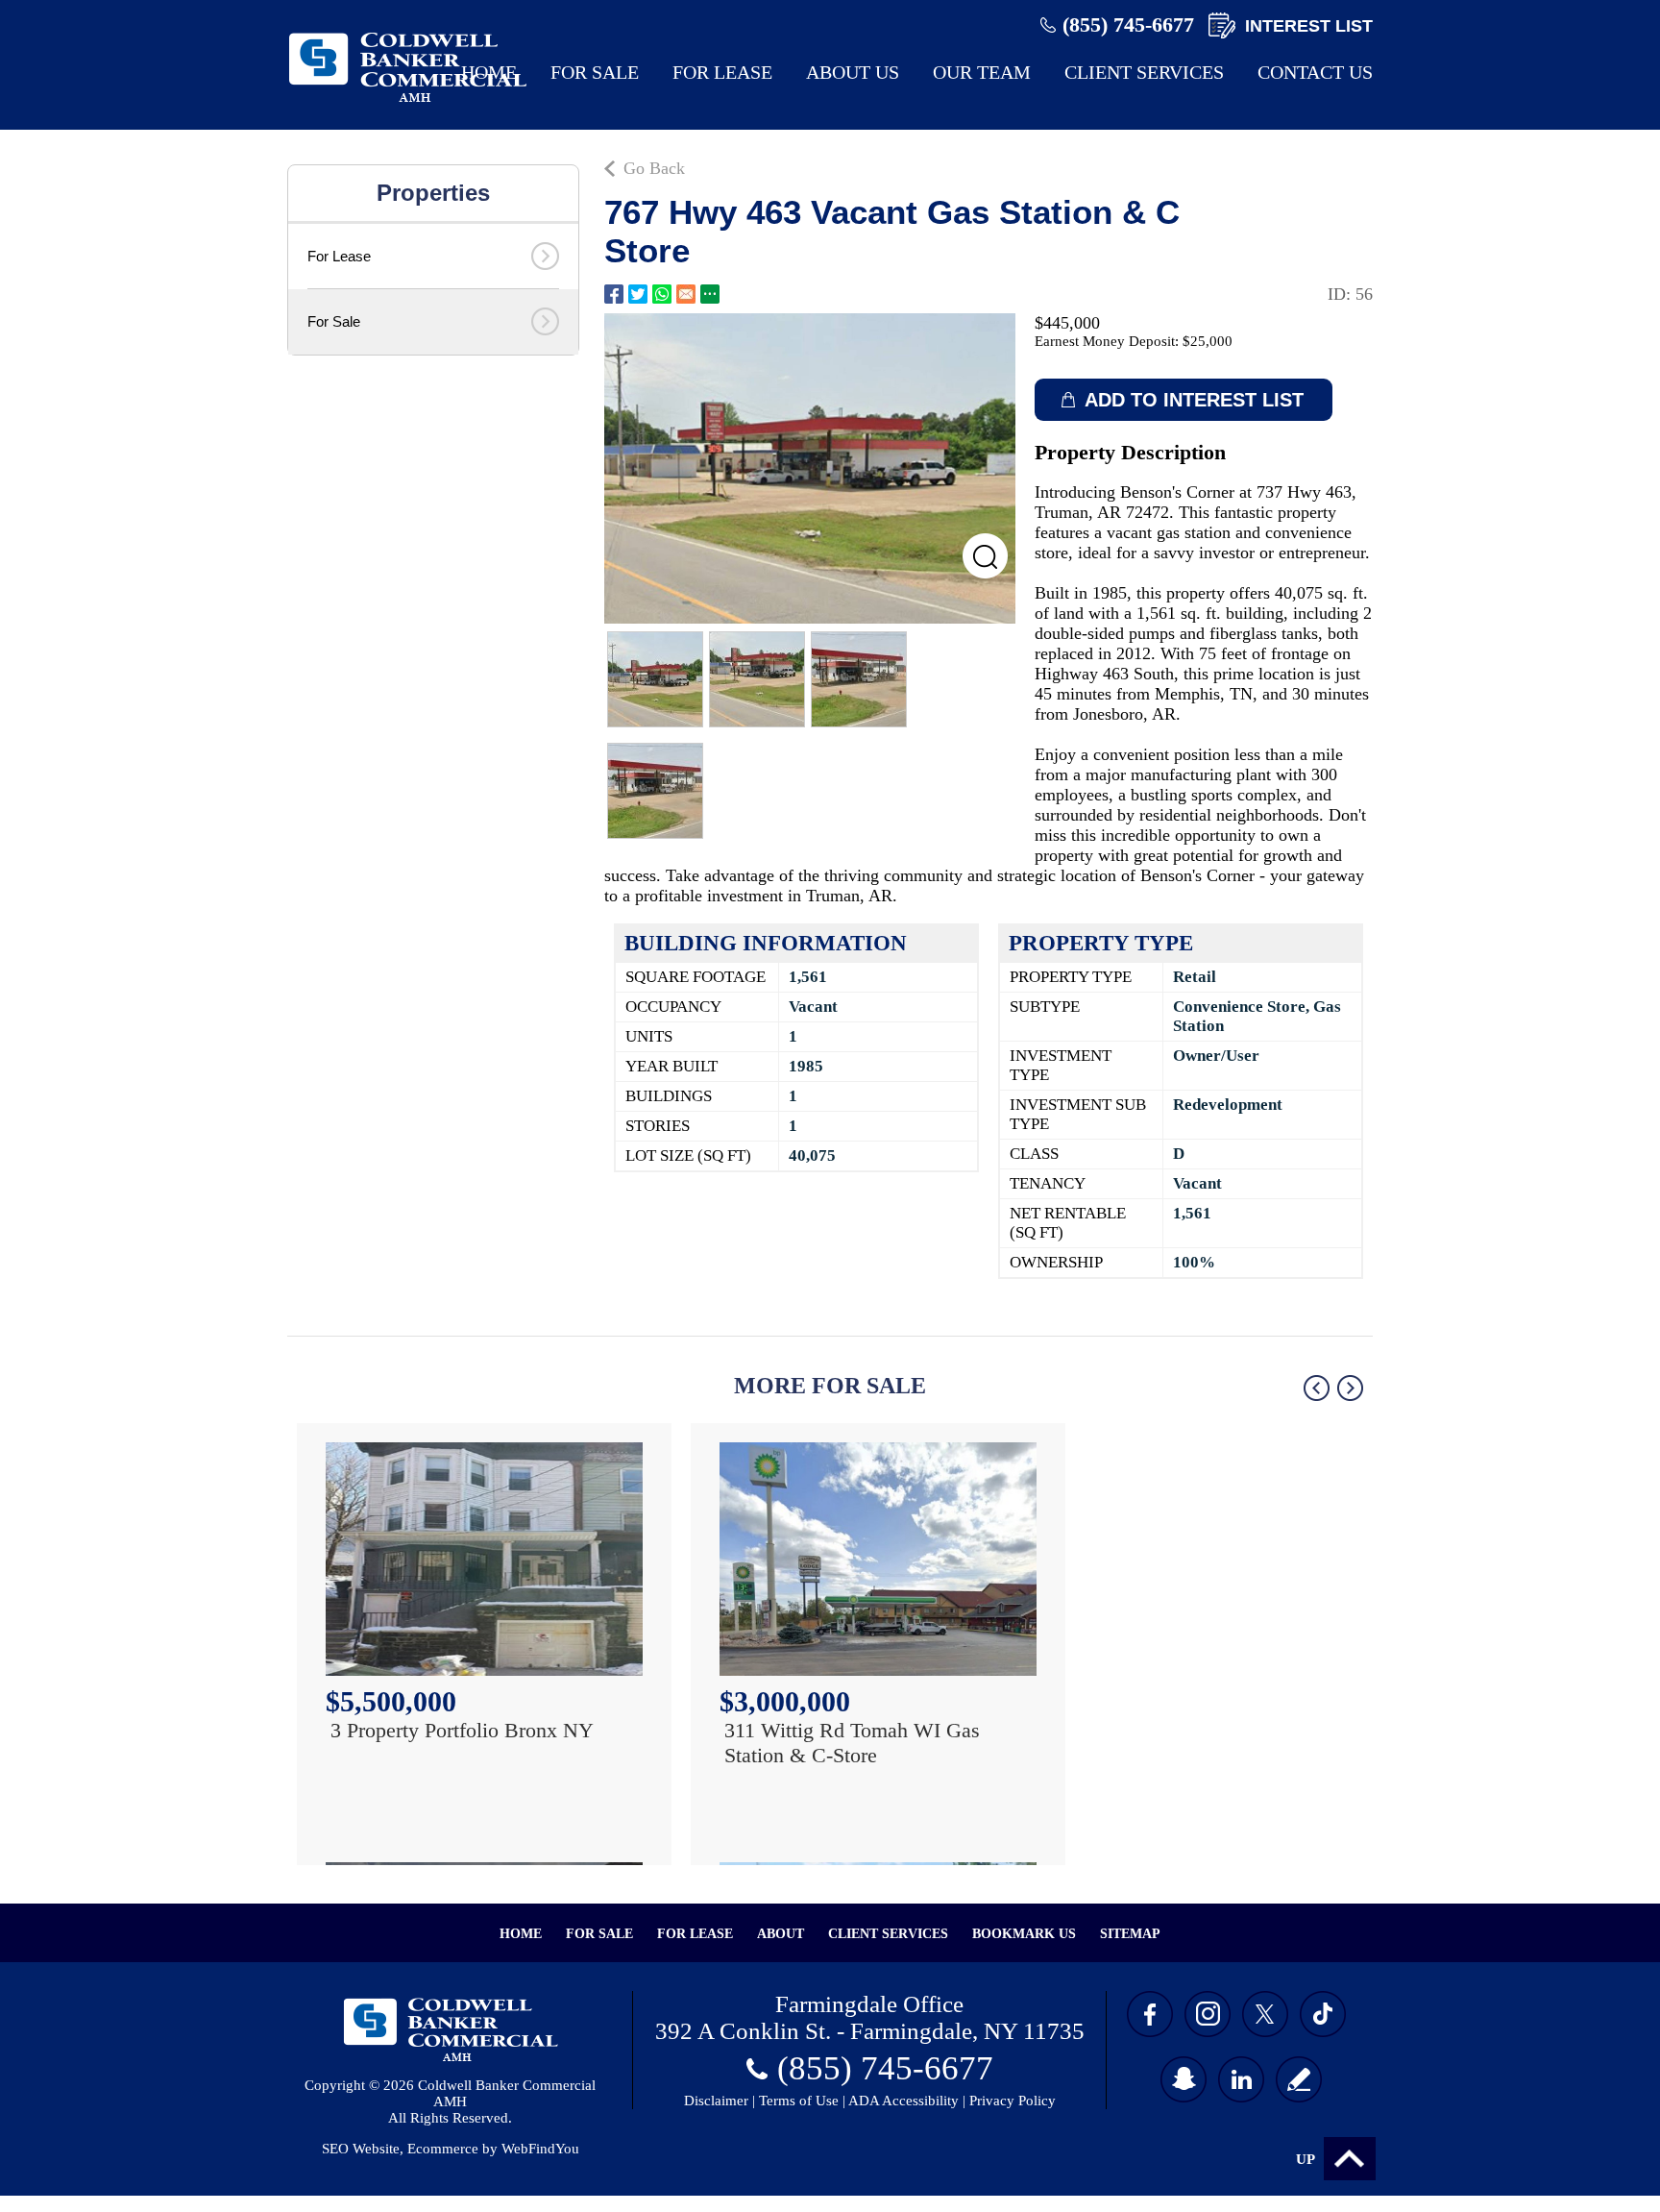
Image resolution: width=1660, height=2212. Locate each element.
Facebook (614, 294)
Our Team (982, 72)
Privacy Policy (1013, 2101)
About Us (853, 72)
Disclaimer (716, 2101)
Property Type (1071, 977)
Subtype (1045, 1007)
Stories (658, 1126)
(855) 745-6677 (1128, 25)
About (781, 1934)
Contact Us (1315, 72)
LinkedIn (1241, 2079)
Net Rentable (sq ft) (1068, 1223)
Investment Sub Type (1078, 1114)
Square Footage (696, 977)
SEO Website (361, 2149)
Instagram (1208, 2014)
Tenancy (1048, 1183)
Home (489, 72)
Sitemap (1130, 1934)
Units (649, 1036)
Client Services (1144, 72)
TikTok (1323, 2014)
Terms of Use (799, 2101)
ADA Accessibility (903, 2101)
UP (1306, 2159)
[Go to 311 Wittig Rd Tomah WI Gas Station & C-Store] (878, 1559)
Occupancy (673, 1007)
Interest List (1309, 26)
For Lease (722, 72)
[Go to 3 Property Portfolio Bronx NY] (484, 1559)
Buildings (669, 1096)
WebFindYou (540, 2149)
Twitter (638, 294)
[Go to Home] (407, 103)
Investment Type (1061, 1065)
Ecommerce (443, 2149)
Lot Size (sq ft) (688, 1155)
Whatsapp (662, 294)
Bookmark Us (1024, 1934)
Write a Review (1299, 2079)
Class (1034, 1154)
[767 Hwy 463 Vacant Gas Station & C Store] (811, 468)
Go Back (654, 168)
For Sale (595, 72)
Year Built (671, 1066)
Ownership (1056, 1262)
